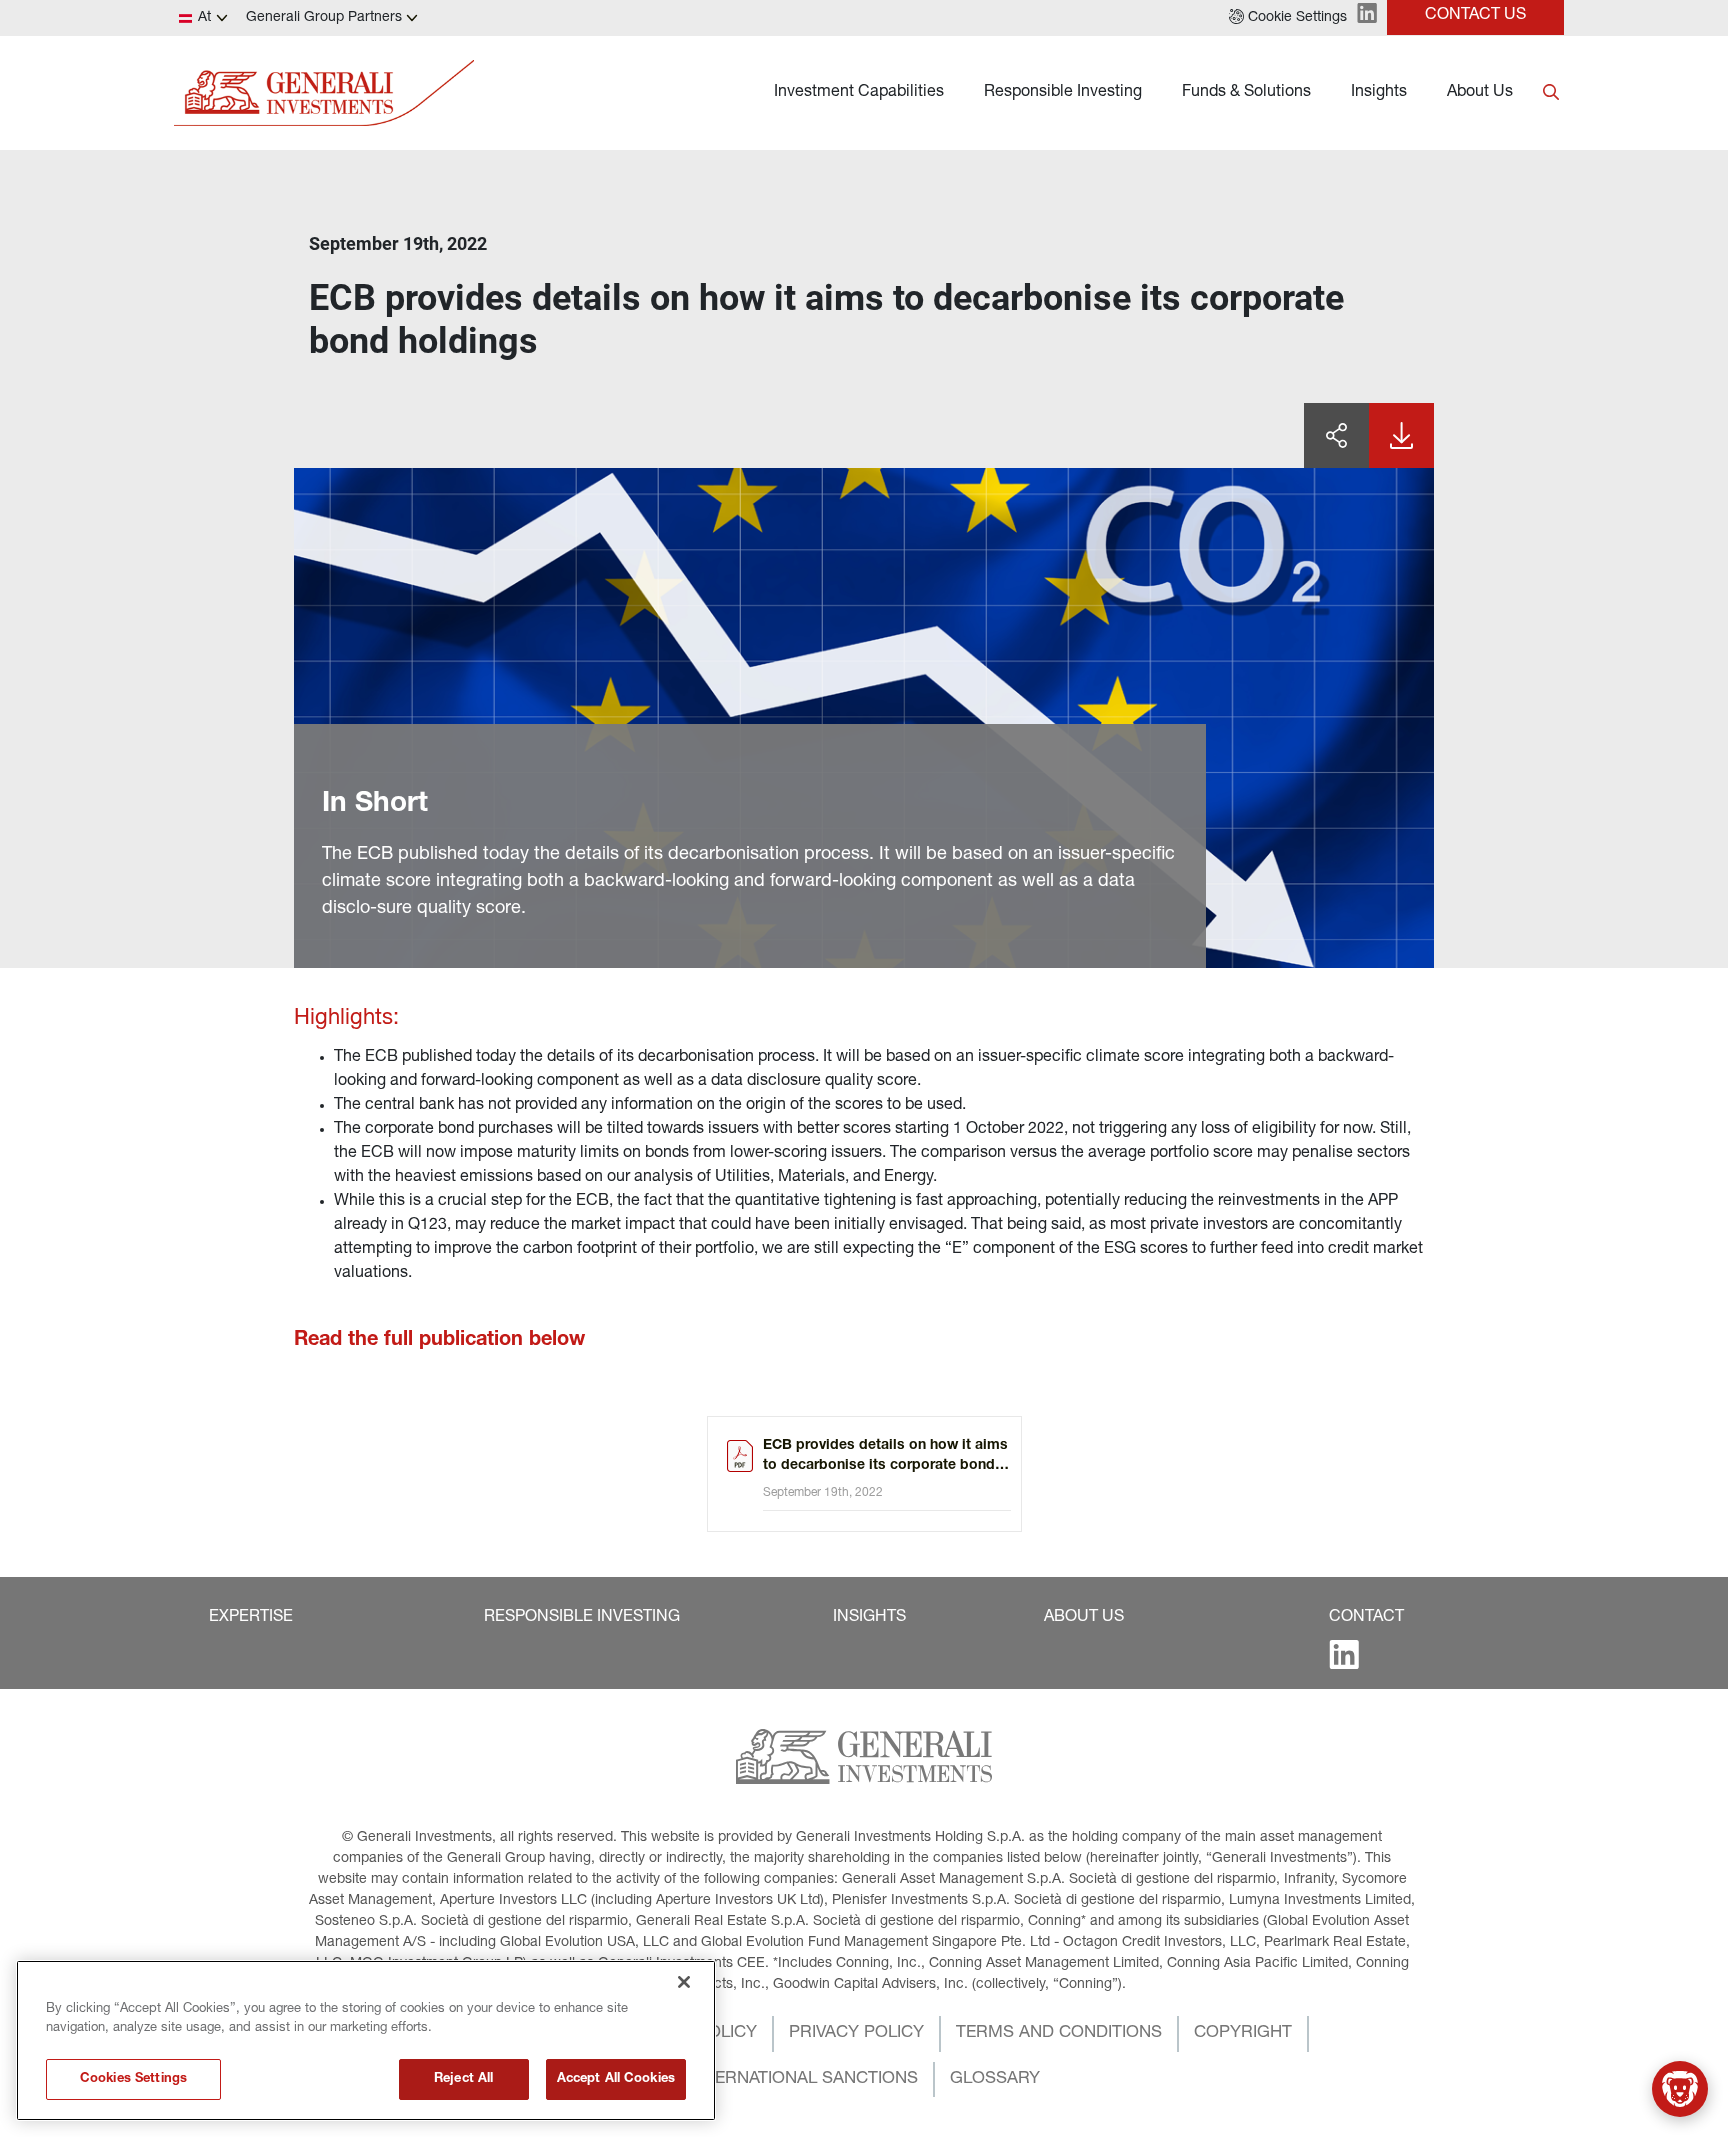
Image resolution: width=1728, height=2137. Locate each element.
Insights (1379, 93)
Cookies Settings (133, 2079)
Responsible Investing (1063, 93)
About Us (1480, 93)
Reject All (463, 2079)
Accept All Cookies (616, 2079)
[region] (366, 2040)
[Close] (684, 1982)
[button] (1288, 18)
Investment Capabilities (859, 93)
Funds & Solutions (1246, 93)
